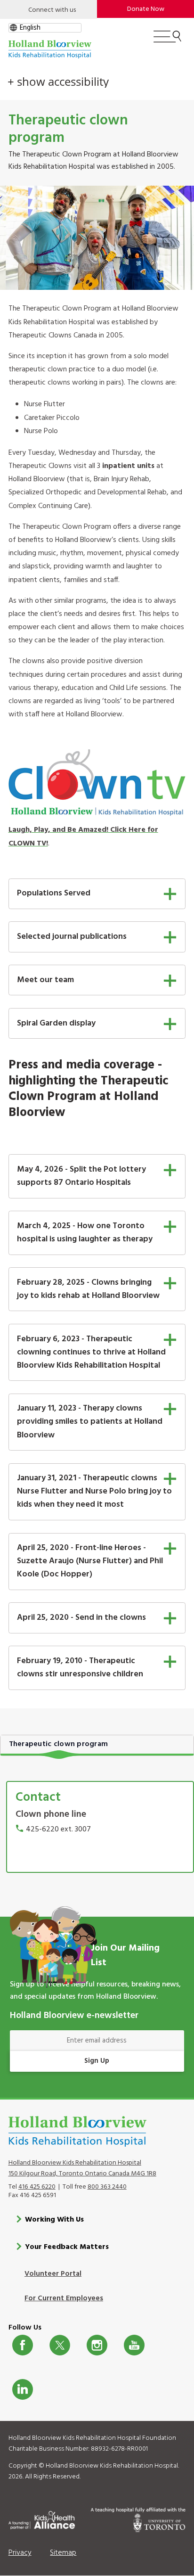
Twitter (60, 2345)
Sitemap (63, 2553)
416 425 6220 (37, 2187)
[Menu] (167, 41)
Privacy (20, 2553)
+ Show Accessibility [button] (58, 82)
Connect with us (52, 10)
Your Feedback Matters (67, 2247)
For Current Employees (64, 2298)
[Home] (50, 49)
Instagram (97, 2345)
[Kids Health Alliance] (42, 2519)
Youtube (134, 2345)
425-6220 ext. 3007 (58, 1829)
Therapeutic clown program (59, 1744)
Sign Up (97, 2061)
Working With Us (54, 2220)
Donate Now (146, 9)
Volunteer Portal (53, 2274)
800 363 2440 (107, 2187)
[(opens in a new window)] (97, 783)
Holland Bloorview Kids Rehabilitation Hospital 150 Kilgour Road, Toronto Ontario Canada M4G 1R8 (82, 2168)
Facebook (23, 2345)
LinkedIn (23, 2389)
